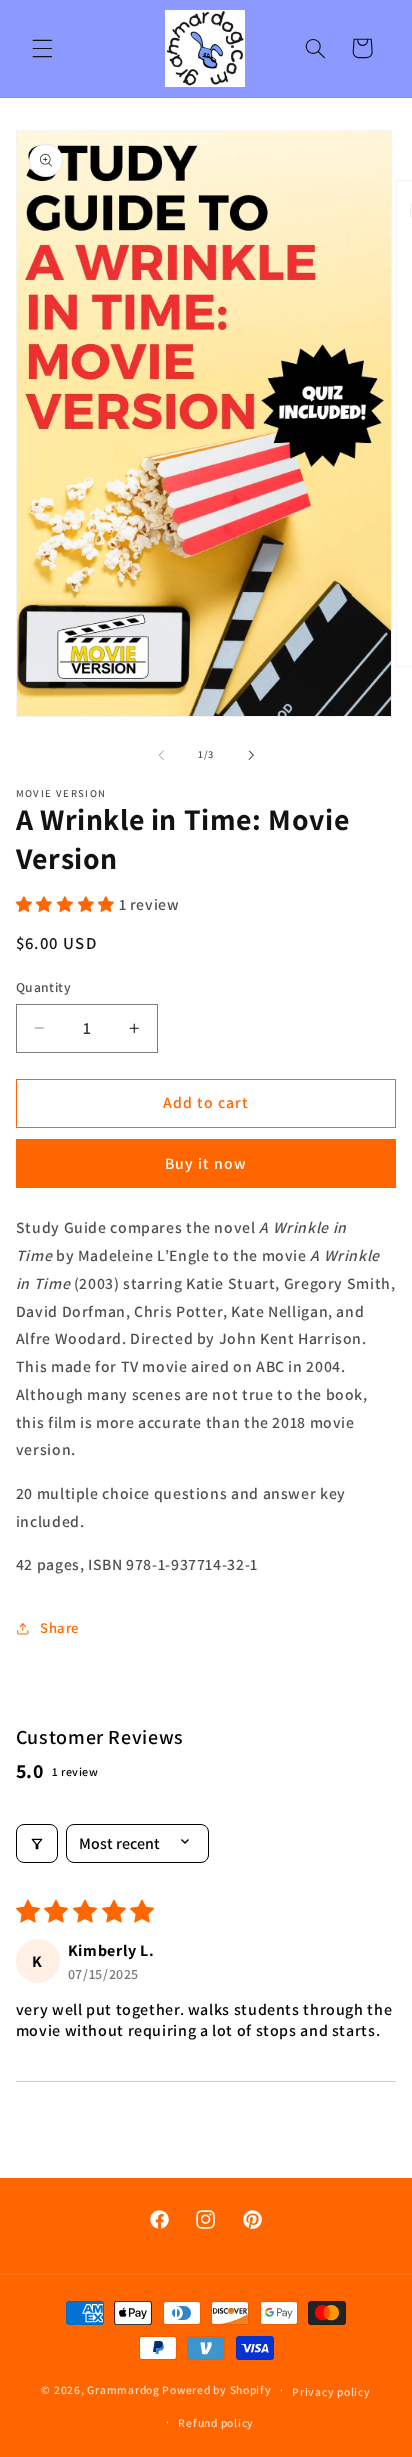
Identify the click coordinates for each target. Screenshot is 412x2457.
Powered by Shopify (216, 2389)
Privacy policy (331, 2391)
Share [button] (59, 1627)
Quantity (43, 987)
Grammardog (123, 2389)
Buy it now (206, 1163)
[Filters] (37, 1843)
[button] (42, 48)
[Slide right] (251, 755)
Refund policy (216, 2422)
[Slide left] (161, 755)
